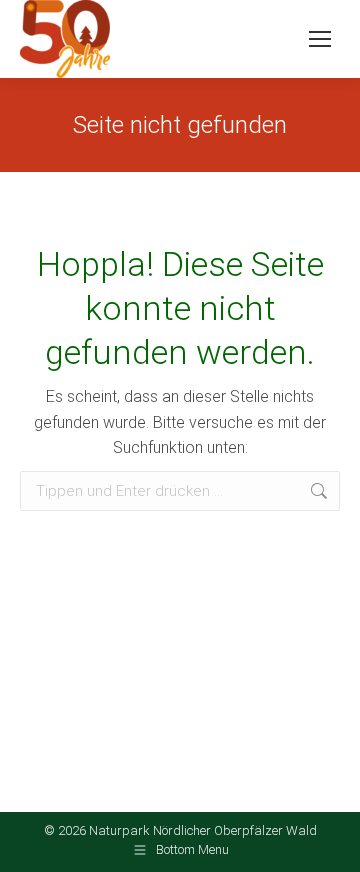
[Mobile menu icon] (320, 39)
